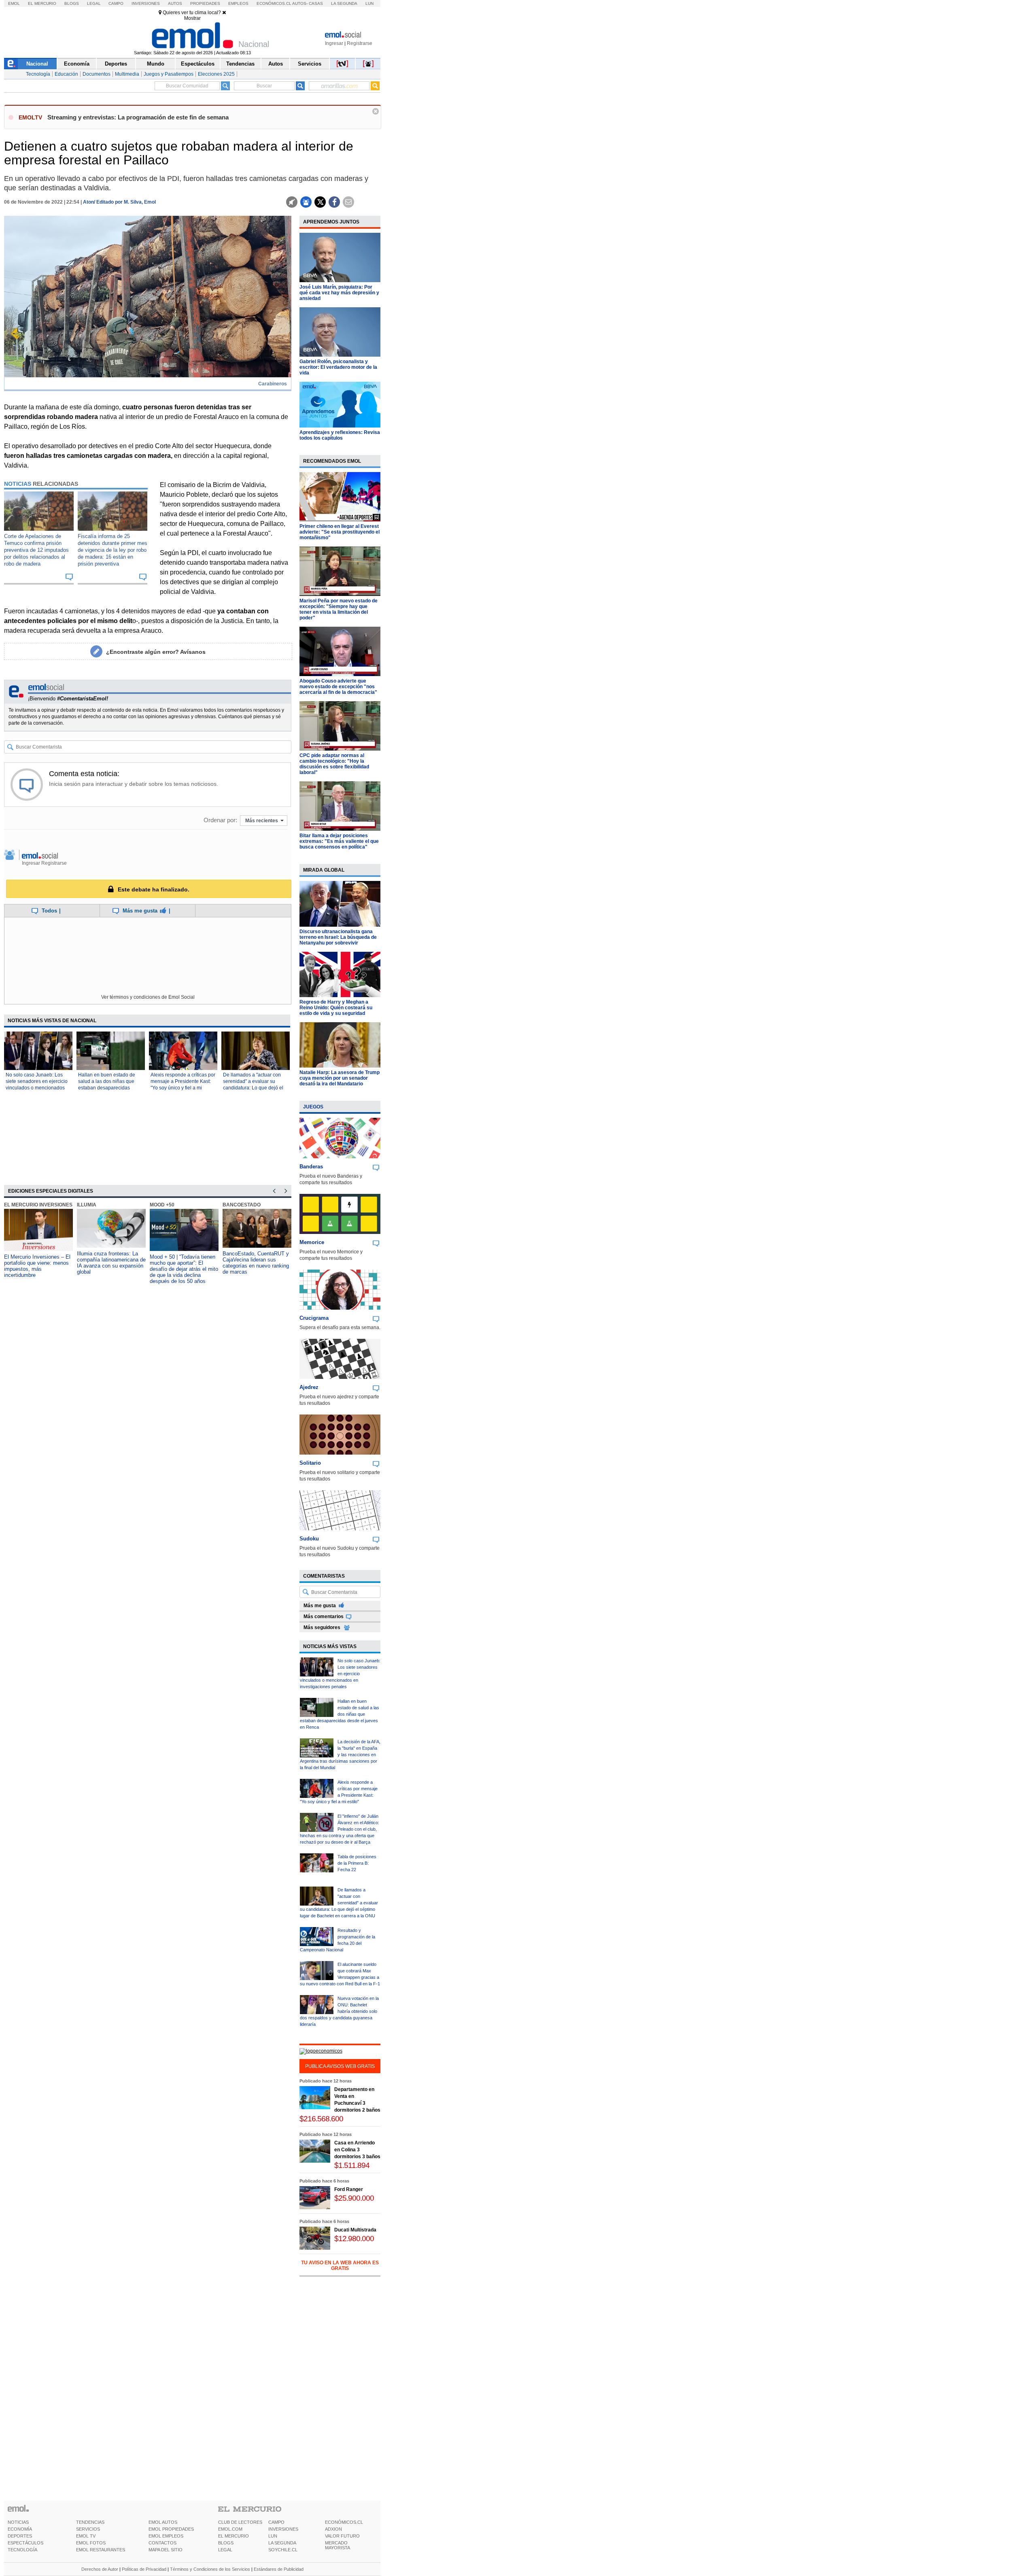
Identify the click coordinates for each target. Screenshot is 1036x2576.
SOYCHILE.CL (283, 2550)
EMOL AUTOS (163, 2522)
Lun (369, 3)
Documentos (97, 74)
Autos (175, 3)
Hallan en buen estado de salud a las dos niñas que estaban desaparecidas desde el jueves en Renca (340, 1714)
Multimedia (127, 74)
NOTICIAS (18, 2522)
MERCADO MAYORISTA (338, 2545)
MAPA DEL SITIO (166, 2550)
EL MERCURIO (234, 2536)
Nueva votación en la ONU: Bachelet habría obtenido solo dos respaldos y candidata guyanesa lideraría (339, 2011)
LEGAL (225, 2550)
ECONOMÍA (20, 2529)
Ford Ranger (349, 2189)
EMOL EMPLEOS (166, 2536)
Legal (94, 3)
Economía (77, 64)
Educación (66, 74)
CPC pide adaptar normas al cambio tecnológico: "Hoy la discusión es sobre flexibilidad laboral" (334, 764)
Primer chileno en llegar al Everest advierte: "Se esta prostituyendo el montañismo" (340, 532)
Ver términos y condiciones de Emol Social (148, 997)
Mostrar (192, 18)
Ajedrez (309, 1387)
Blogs (72, 3)
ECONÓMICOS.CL (344, 2522)
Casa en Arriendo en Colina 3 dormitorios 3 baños (357, 2150)
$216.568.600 (321, 2119)
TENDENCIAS (90, 2522)
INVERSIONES (283, 2529)
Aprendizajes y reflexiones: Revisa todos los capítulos (340, 435)
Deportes (116, 64)
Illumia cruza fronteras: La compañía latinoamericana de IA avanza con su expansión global (111, 1263)
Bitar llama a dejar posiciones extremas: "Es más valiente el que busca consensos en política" (339, 841)
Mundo (156, 64)
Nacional (37, 64)
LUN (273, 2536)
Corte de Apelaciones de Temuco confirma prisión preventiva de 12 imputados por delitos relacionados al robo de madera (36, 550)
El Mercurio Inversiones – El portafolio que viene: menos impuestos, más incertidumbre (37, 1266)
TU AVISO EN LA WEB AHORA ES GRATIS (340, 2265)
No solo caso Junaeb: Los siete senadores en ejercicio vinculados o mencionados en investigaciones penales (340, 1674)
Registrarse (360, 43)
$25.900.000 (354, 2198)
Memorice (312, 1242)
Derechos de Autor (100, 2569)
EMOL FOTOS (91, 2543)
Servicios (310, 64)
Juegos (313, 1107)
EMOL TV (86, 2536)
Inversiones (146, 3)
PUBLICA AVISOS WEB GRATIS (340, 2066)
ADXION (333, 2529)
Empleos (238, 3)
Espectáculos (198, 64)
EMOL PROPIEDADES (171, 2529)
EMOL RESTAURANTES (101, 2550)
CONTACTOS (162, 2543)
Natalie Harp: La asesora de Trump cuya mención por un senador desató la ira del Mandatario (340, 1078)
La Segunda (344, 3)
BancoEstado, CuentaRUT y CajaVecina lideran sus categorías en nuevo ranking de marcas (256, 1263)
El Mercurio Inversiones (38, 1205)
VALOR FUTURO (342, 2536)
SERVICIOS (88, 2529)
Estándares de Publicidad (279, 2569)
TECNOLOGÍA (22, 2550)
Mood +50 (162, 1205)
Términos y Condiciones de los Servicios (210, 2569)
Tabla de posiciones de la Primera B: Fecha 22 (357, 1863)
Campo (116, 3)
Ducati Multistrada (355, 2230)
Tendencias (240, 64)
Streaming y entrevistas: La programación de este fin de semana (138, 117)
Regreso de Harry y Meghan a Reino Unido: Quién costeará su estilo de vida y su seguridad (336, 1008)
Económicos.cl (274, 3)
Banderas (311, 1167)
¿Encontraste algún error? (156, 652)
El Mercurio (42, 3)
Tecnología (38, 74)
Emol (14, 3)
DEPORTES (20, 2536)
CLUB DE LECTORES (240, 2522)
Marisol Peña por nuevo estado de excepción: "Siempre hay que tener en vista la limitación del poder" (339, 609)
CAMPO (276, 2522)
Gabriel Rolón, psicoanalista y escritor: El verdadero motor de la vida (338, 367)
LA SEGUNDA (282, 2543)
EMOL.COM (230, 2529)
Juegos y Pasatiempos (169, 74)
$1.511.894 (352, 2165)
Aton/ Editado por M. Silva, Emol (119, 202)
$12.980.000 (354, 2239)
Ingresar (334, 43)
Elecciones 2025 (216, 74)
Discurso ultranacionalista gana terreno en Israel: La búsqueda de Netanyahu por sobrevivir (338, 937)
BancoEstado (242, 1205)
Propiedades (205, 3)
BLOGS (226, 2543)
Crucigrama (314, 1318)
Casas (316, 3)
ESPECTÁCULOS (25, 2543)
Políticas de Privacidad (144, 2569)
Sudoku (309, 1539)
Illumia (87, 1205)
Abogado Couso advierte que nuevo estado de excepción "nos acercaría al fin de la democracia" (338, 687)
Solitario (310, 1463)
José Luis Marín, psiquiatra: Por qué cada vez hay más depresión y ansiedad (339, 293)
